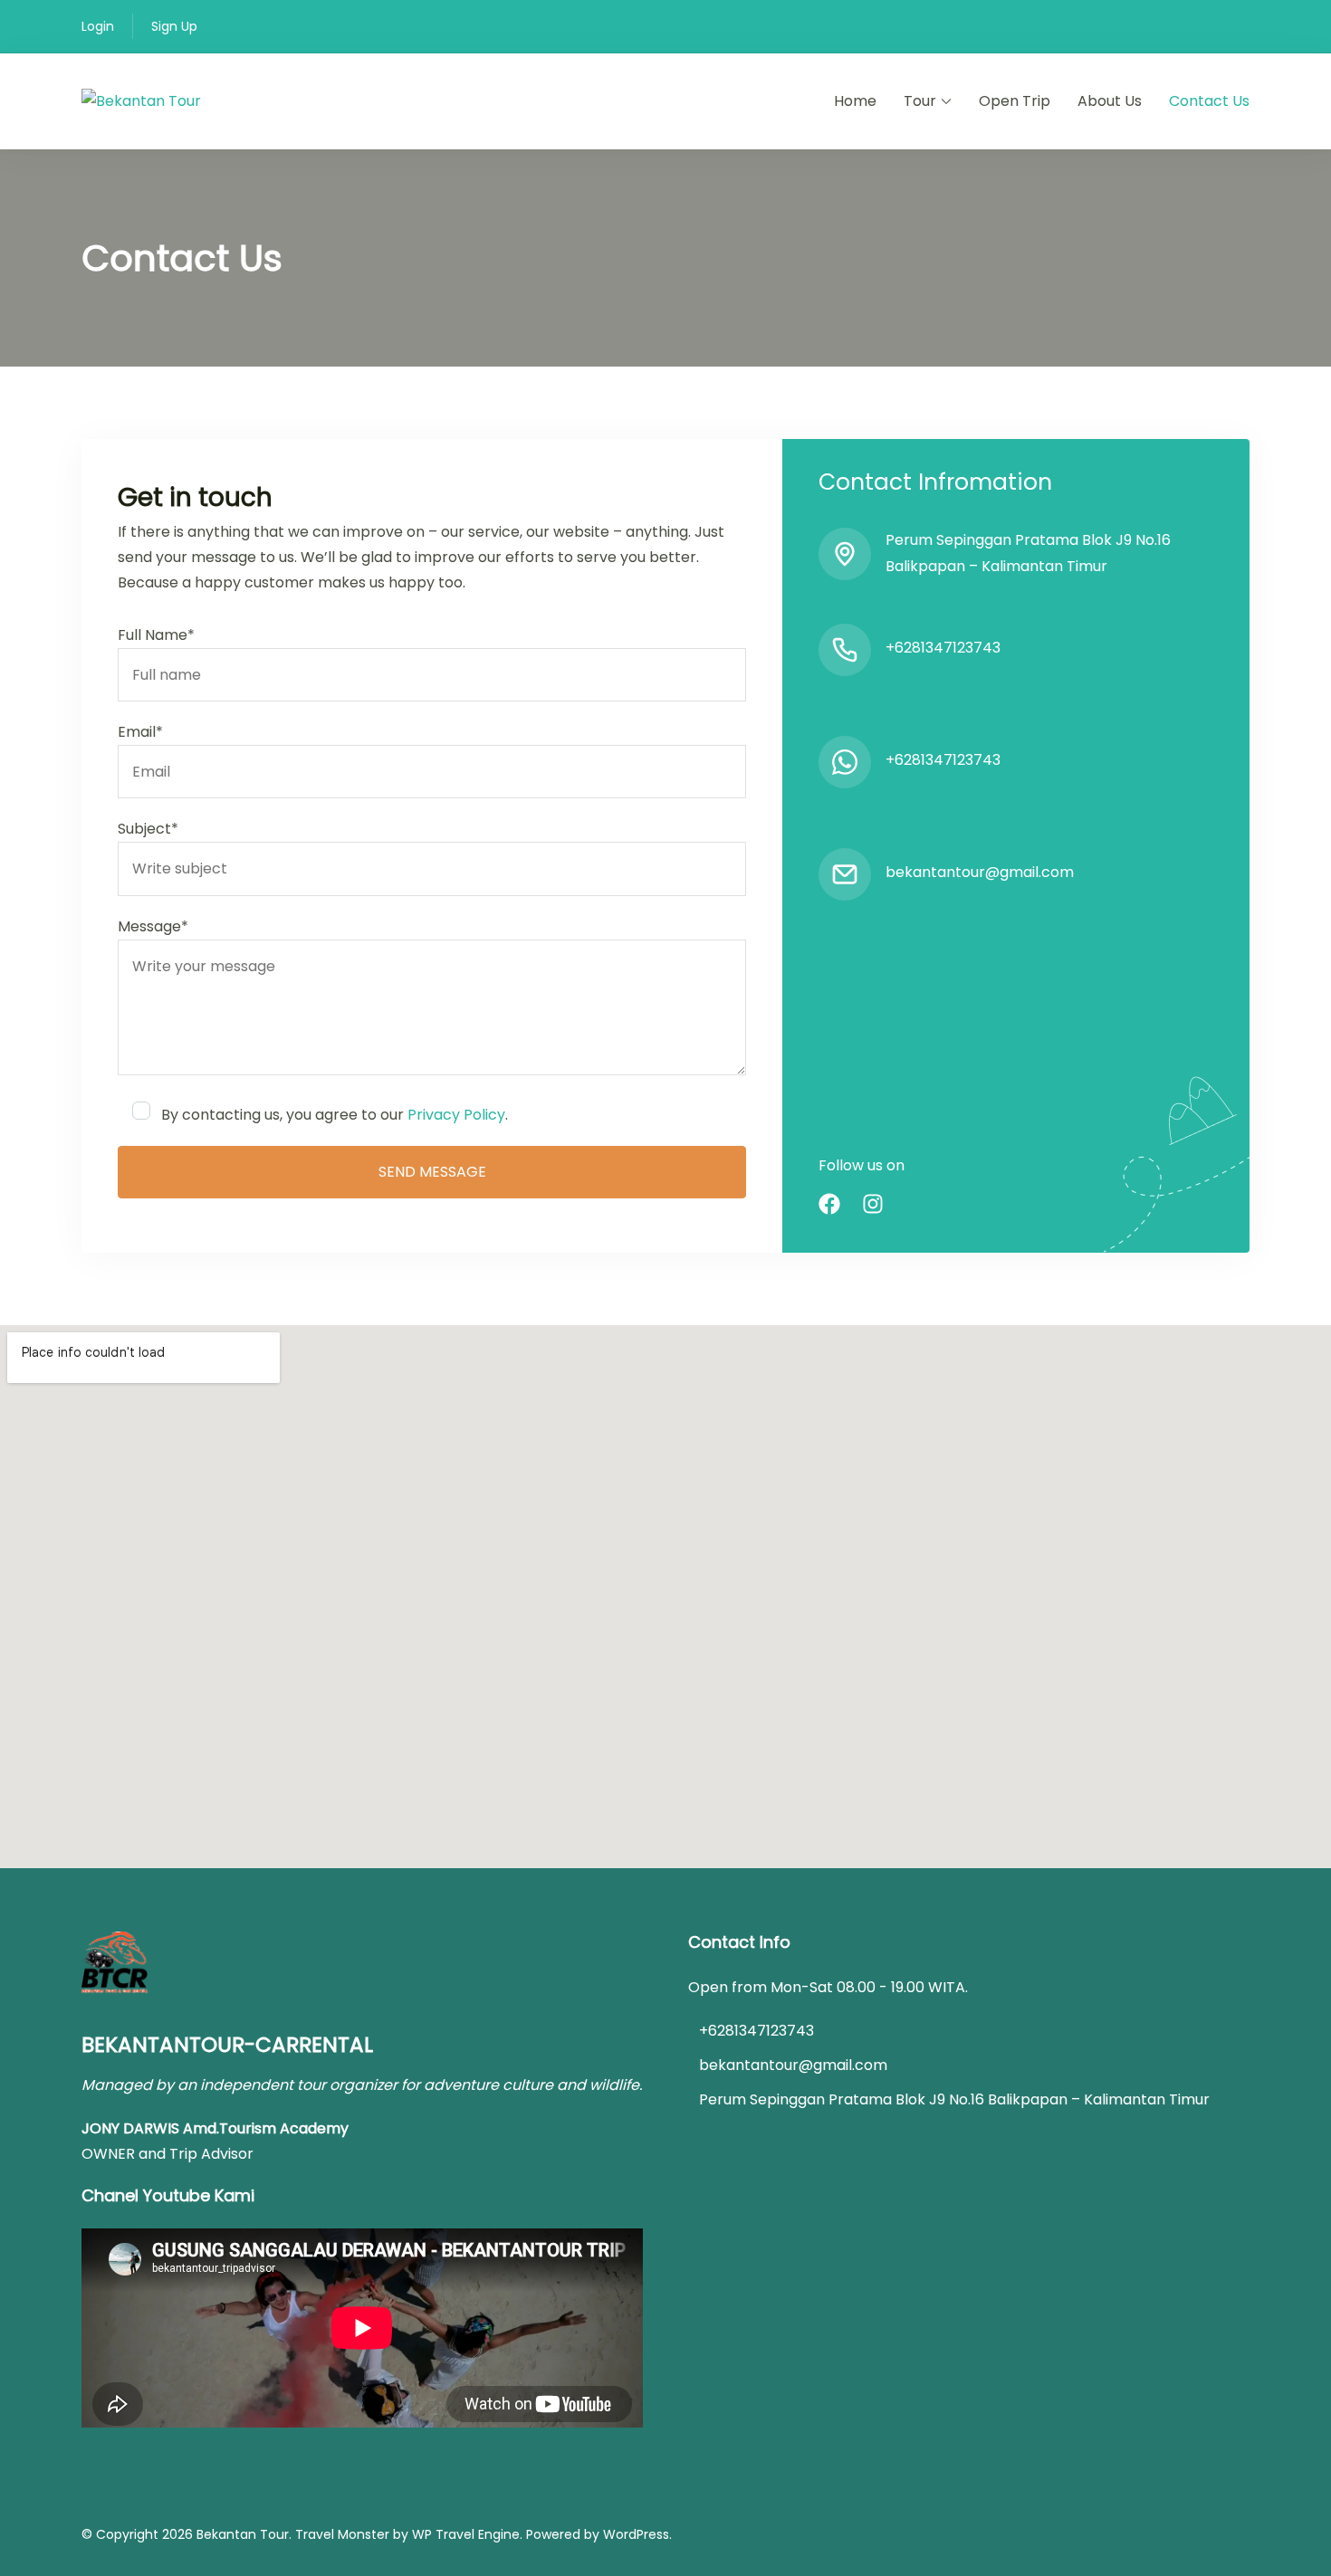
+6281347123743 (943, 648)
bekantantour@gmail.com (980, 872)
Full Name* (156, 635)
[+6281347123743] (845, 650)
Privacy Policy (456, 1115)
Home (855, 101)
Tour (920, 101)
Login (98, 26)
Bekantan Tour (243, 2534)
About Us (1110, 101)
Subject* (148, 829)
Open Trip (1015, 101)
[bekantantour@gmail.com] (845, 874)
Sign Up (174, 26)
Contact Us (1209, 101)
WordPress (636, 2534)
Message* (153, 926)
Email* (140, 732)
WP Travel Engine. (467, 2534)
